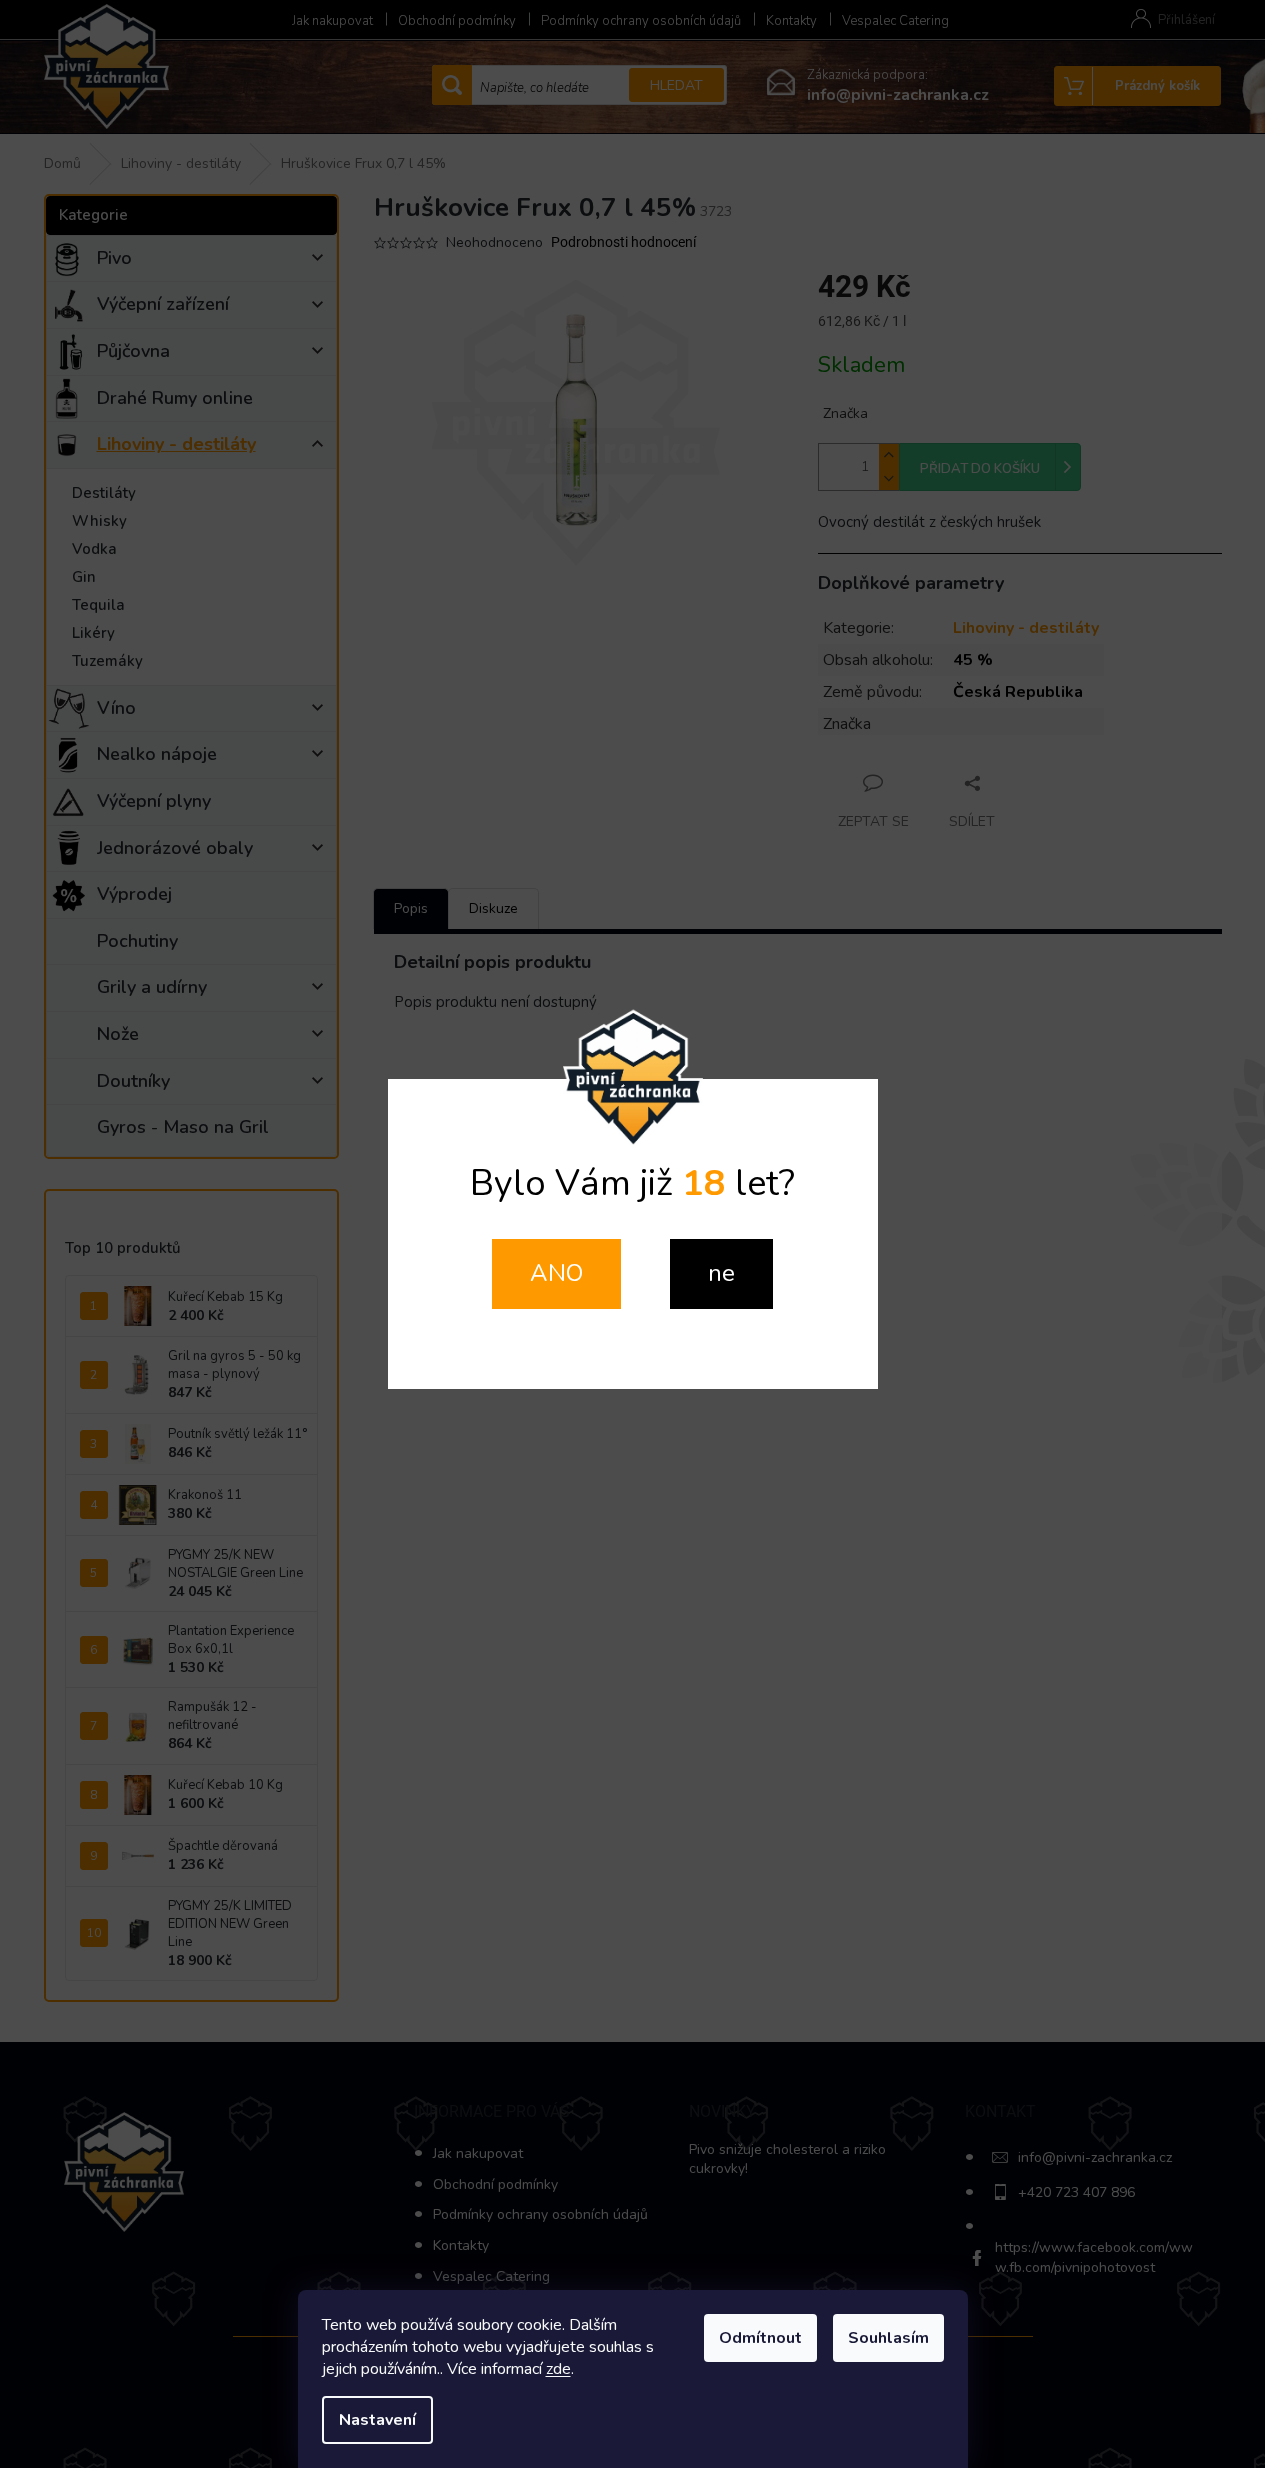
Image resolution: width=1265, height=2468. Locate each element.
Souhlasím (888, 2338)
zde (558, 2369)
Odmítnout (760, 2338)
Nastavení (377, 2420)
